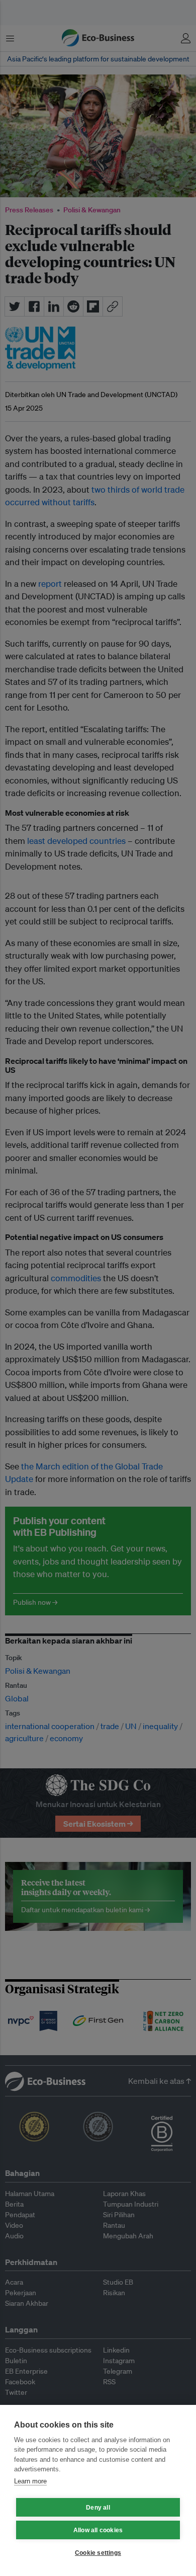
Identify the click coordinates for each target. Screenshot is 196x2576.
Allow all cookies (98, 2530)
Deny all (98, 2508)
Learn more (30, 2481)
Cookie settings (98, 2553)
